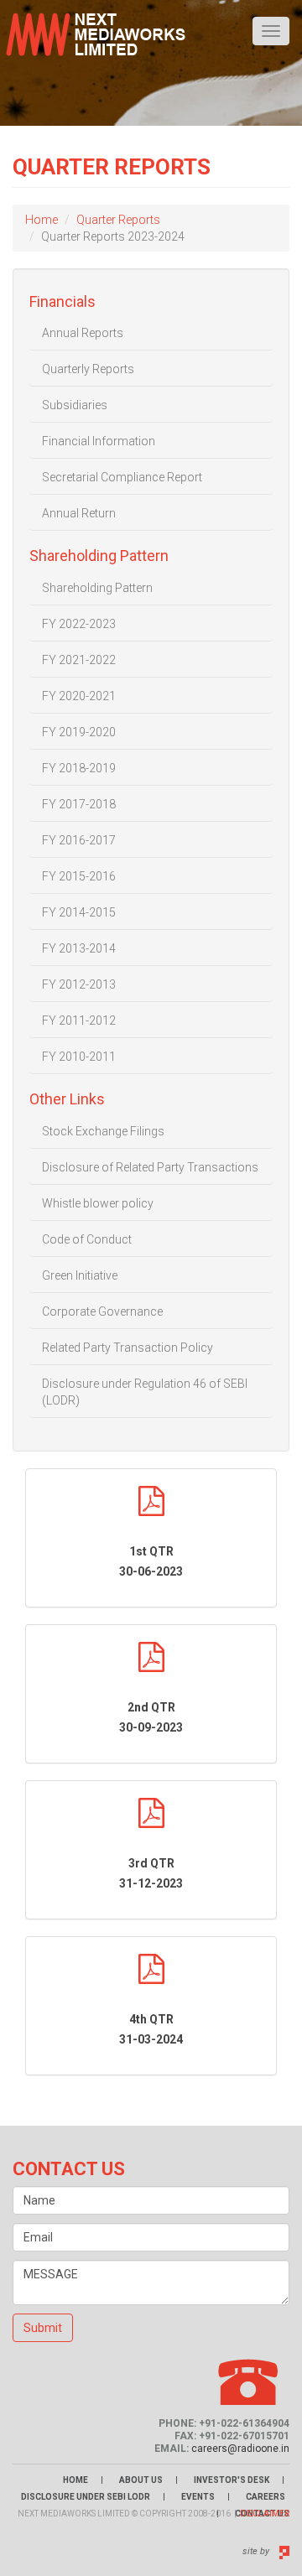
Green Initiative (80, 1275)
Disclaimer (265, 2514)
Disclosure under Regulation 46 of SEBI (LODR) (145, 1392)
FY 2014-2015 (79, 912)
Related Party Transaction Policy (128, 1348)
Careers (266, 2497)
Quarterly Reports (88, 369)
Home (42, 220)
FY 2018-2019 (79, 768)
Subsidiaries (75, 405)
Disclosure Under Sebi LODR (86, 2497)
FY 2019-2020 (79, 732)
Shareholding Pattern (97, 588)
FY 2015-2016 (79, 876)
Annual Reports (83, 333)
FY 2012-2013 (79, 984)
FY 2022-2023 (79, 624)
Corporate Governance (102, 1311)
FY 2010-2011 (79, 1057)
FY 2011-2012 (79, 1021)
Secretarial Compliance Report (122, 477)
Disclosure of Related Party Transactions (150, 1167)
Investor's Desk (232, 2480)
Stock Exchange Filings (103, 1131)
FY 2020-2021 (79, 696)
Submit (43, 2328)
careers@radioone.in (240, 2449)
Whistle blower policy (98, 1203)
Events (198, 2497)
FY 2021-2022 (79, 660)
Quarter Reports (118, 220)
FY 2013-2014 (79, 948)
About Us (141, 2480)
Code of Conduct (87, 1239)
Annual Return (79, 513)
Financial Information (99, 441)
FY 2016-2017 (79, 840)
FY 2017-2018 (79, 804)
